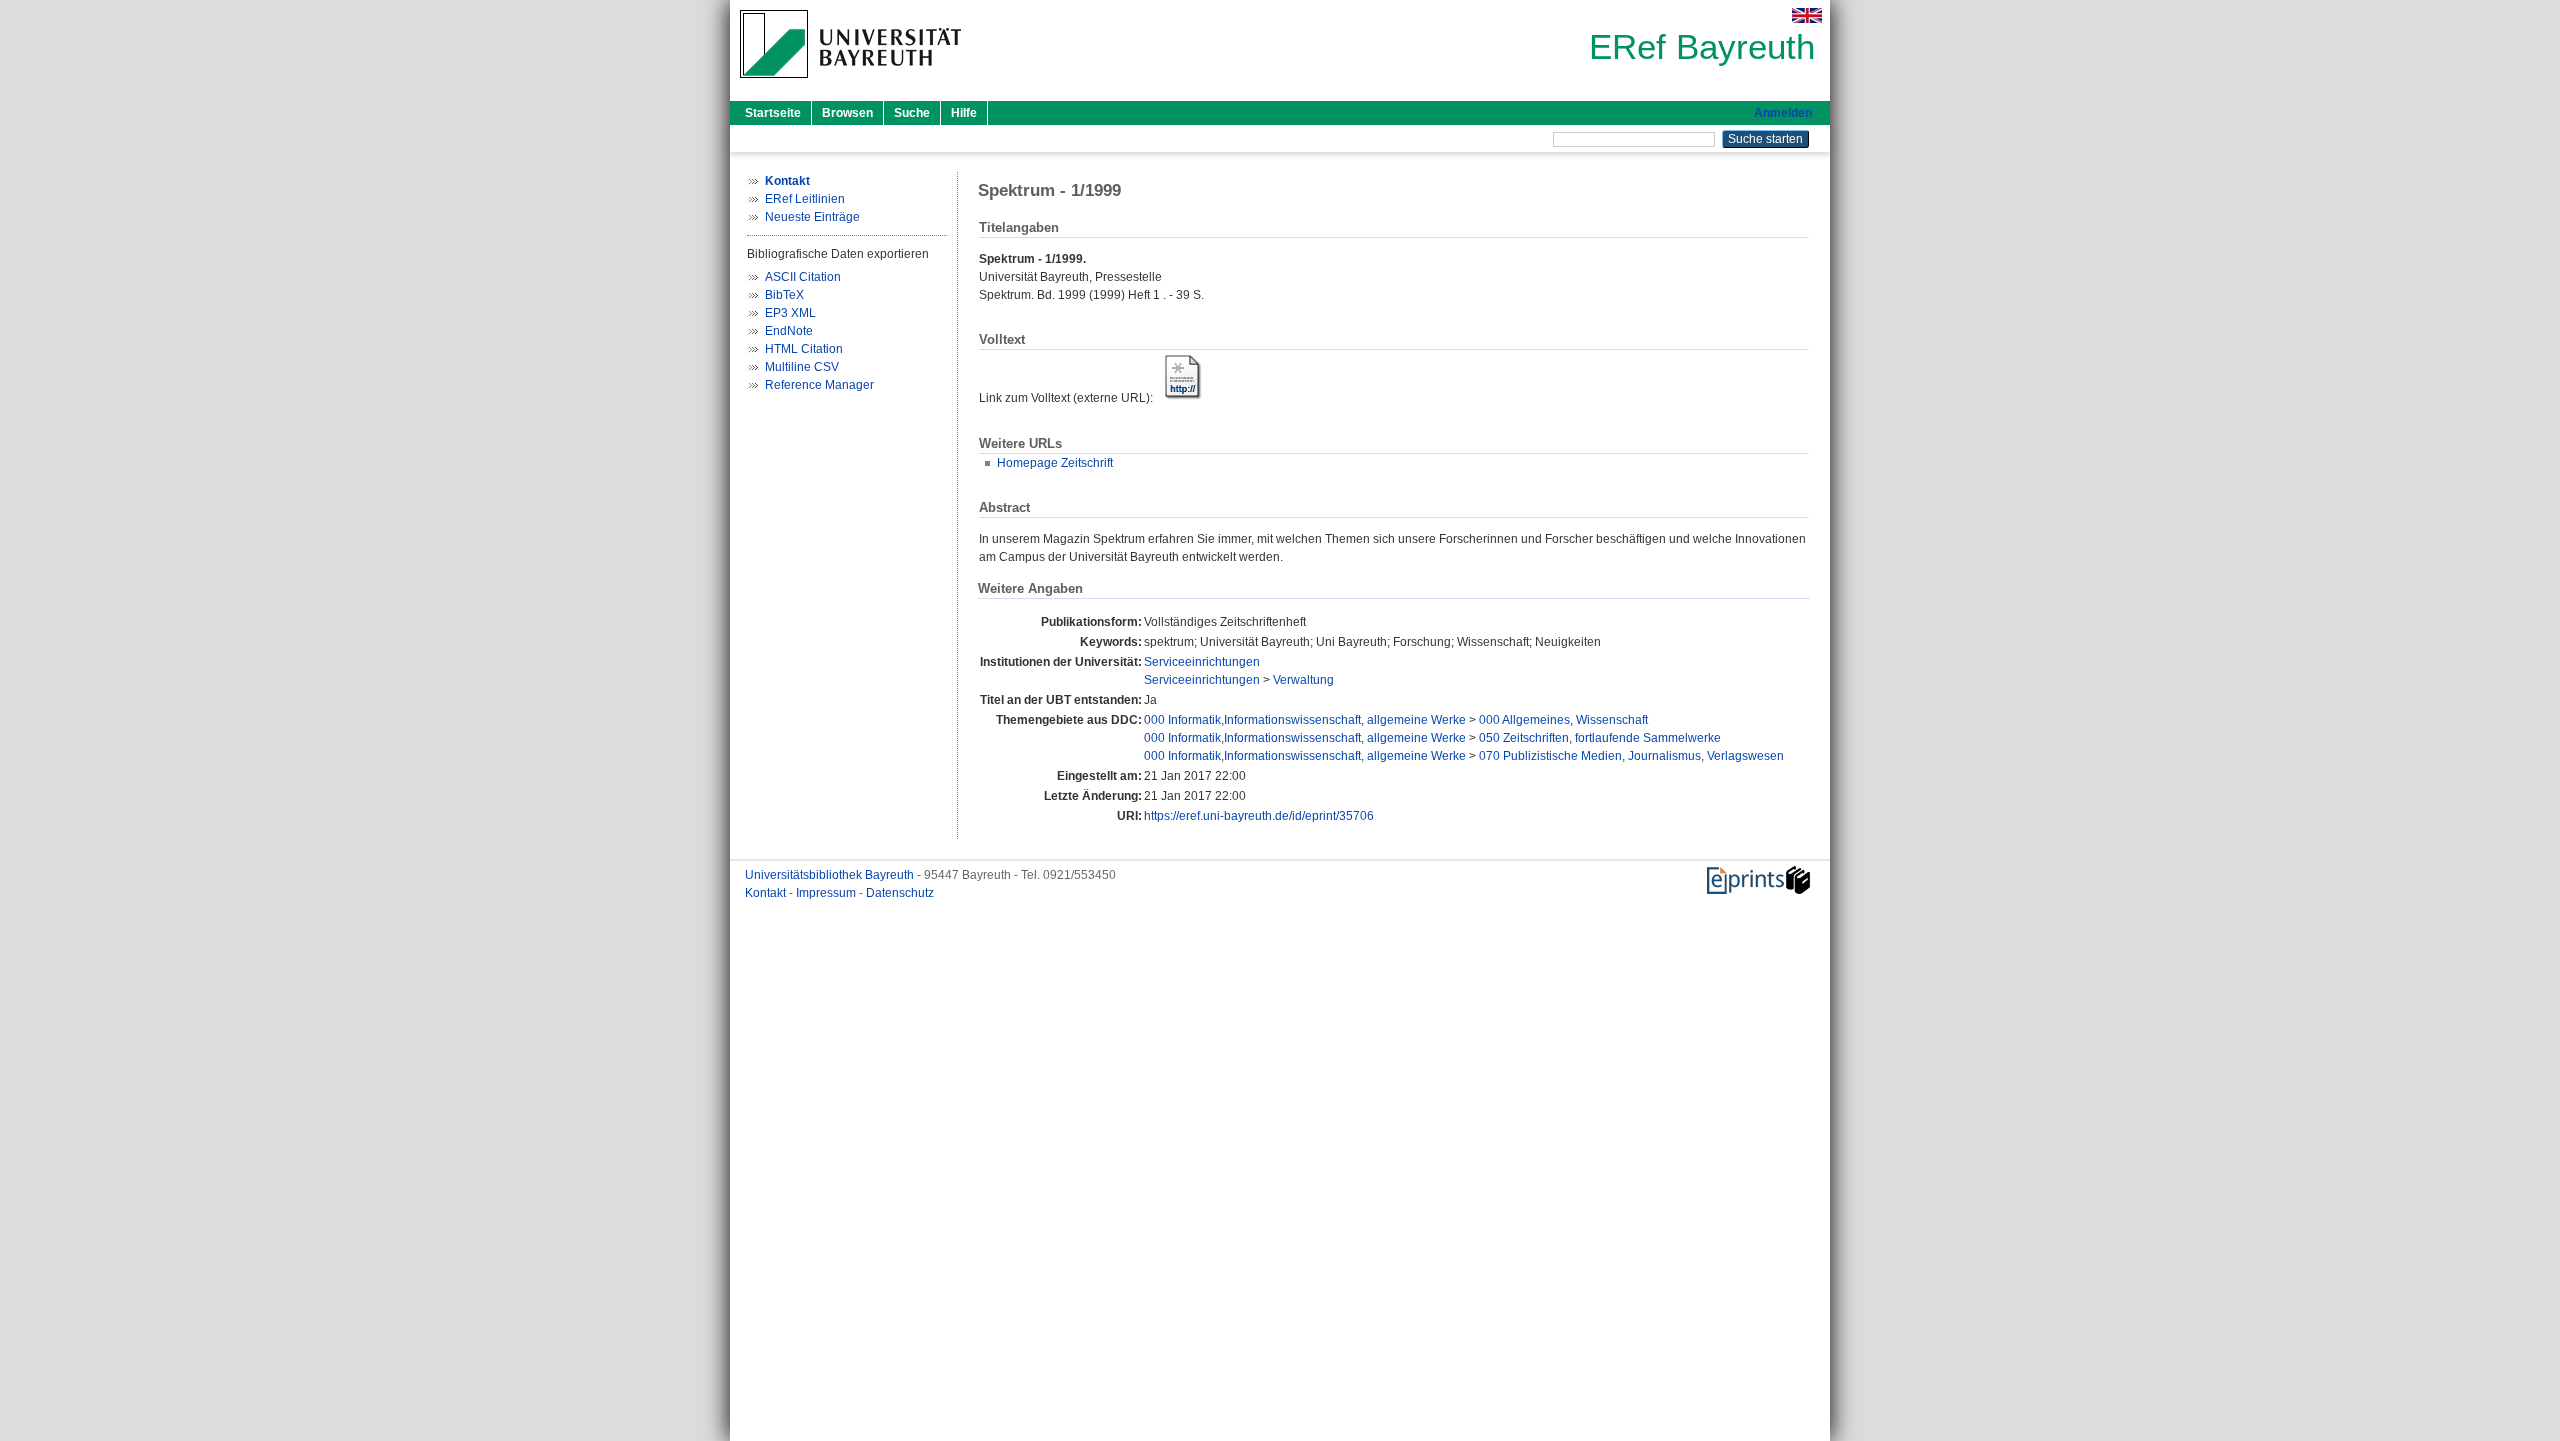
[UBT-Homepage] (850, 84)
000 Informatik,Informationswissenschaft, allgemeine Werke (1305, 720)
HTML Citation (804, 349)
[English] (1807, 15)
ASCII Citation (803, 277)
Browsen (847, 113)
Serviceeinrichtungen (1202, 662)
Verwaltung (1303, 680)
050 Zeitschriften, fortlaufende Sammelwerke (1600, 738)
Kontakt (767, 893)
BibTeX (784, 295)
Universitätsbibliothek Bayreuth (831, 875)
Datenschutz (900, 893)
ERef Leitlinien (805, 199)
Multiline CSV (802, 367)
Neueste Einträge (812, 217)
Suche (912, 113)
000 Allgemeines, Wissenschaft (1563, 720)
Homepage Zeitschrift (1055, 463)
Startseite (773, 113)
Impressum (827, 893)
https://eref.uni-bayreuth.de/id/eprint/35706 (1259, 816)
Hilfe (964, 113)
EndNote (789, 331)
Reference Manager (819, 385)
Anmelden (1783, 113)
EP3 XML (790, 313)
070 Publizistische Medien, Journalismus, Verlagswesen (1631, 756)
